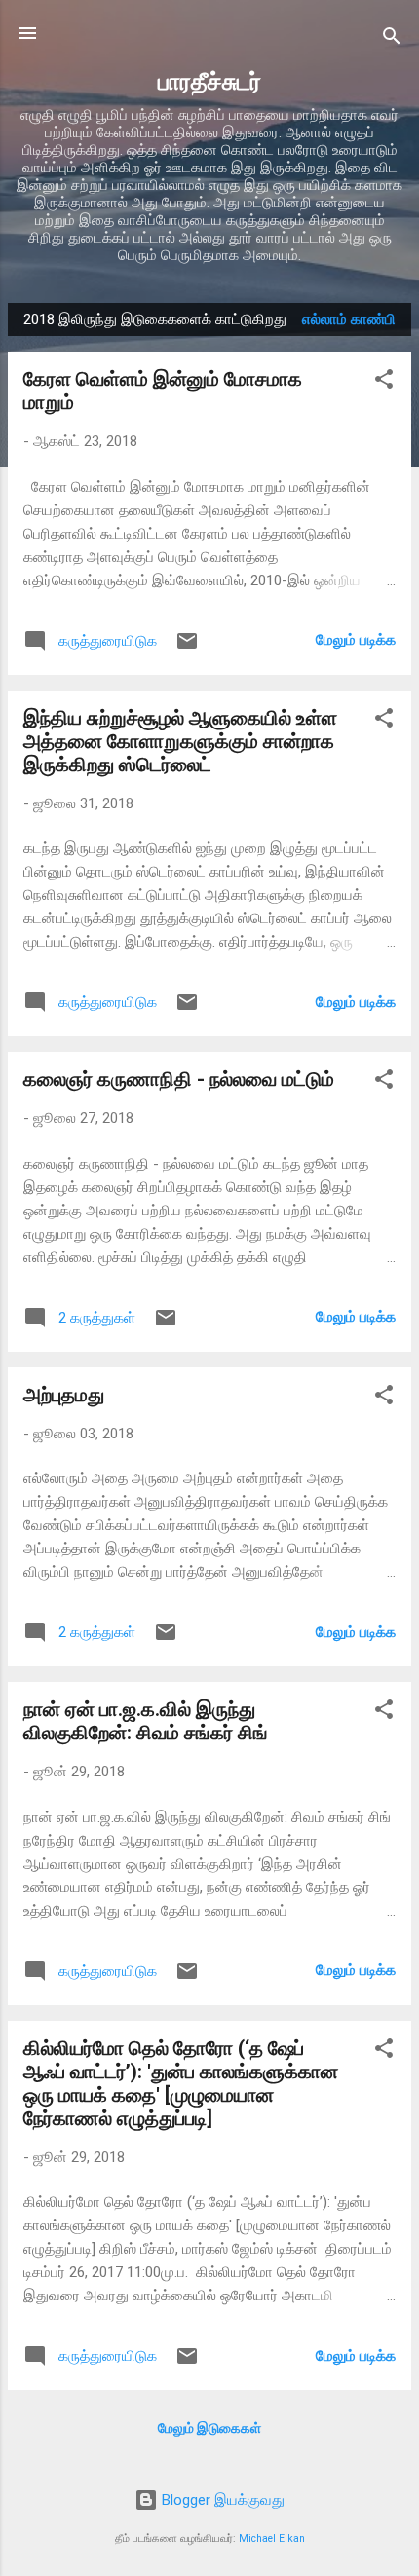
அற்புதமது (64, 1395)
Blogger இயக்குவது (221, 2500)
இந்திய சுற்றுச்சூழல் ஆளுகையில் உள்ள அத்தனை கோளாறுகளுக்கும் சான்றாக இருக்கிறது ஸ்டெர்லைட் (180, 741)
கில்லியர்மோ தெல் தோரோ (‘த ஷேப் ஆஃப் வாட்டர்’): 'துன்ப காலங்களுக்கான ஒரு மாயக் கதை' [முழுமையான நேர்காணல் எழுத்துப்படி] (181, 2083)
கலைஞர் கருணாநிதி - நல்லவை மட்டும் (179, 1079)
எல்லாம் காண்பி (349, 319)
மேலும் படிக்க (356, 640)
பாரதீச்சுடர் (209, 82)
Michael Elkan (272, 2539)
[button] (384, 382)
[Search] (392, 39)
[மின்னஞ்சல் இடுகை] (187, 648)
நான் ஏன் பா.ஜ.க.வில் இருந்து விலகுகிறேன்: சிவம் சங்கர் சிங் (146, 1721)
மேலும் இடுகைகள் (209, 2428)
